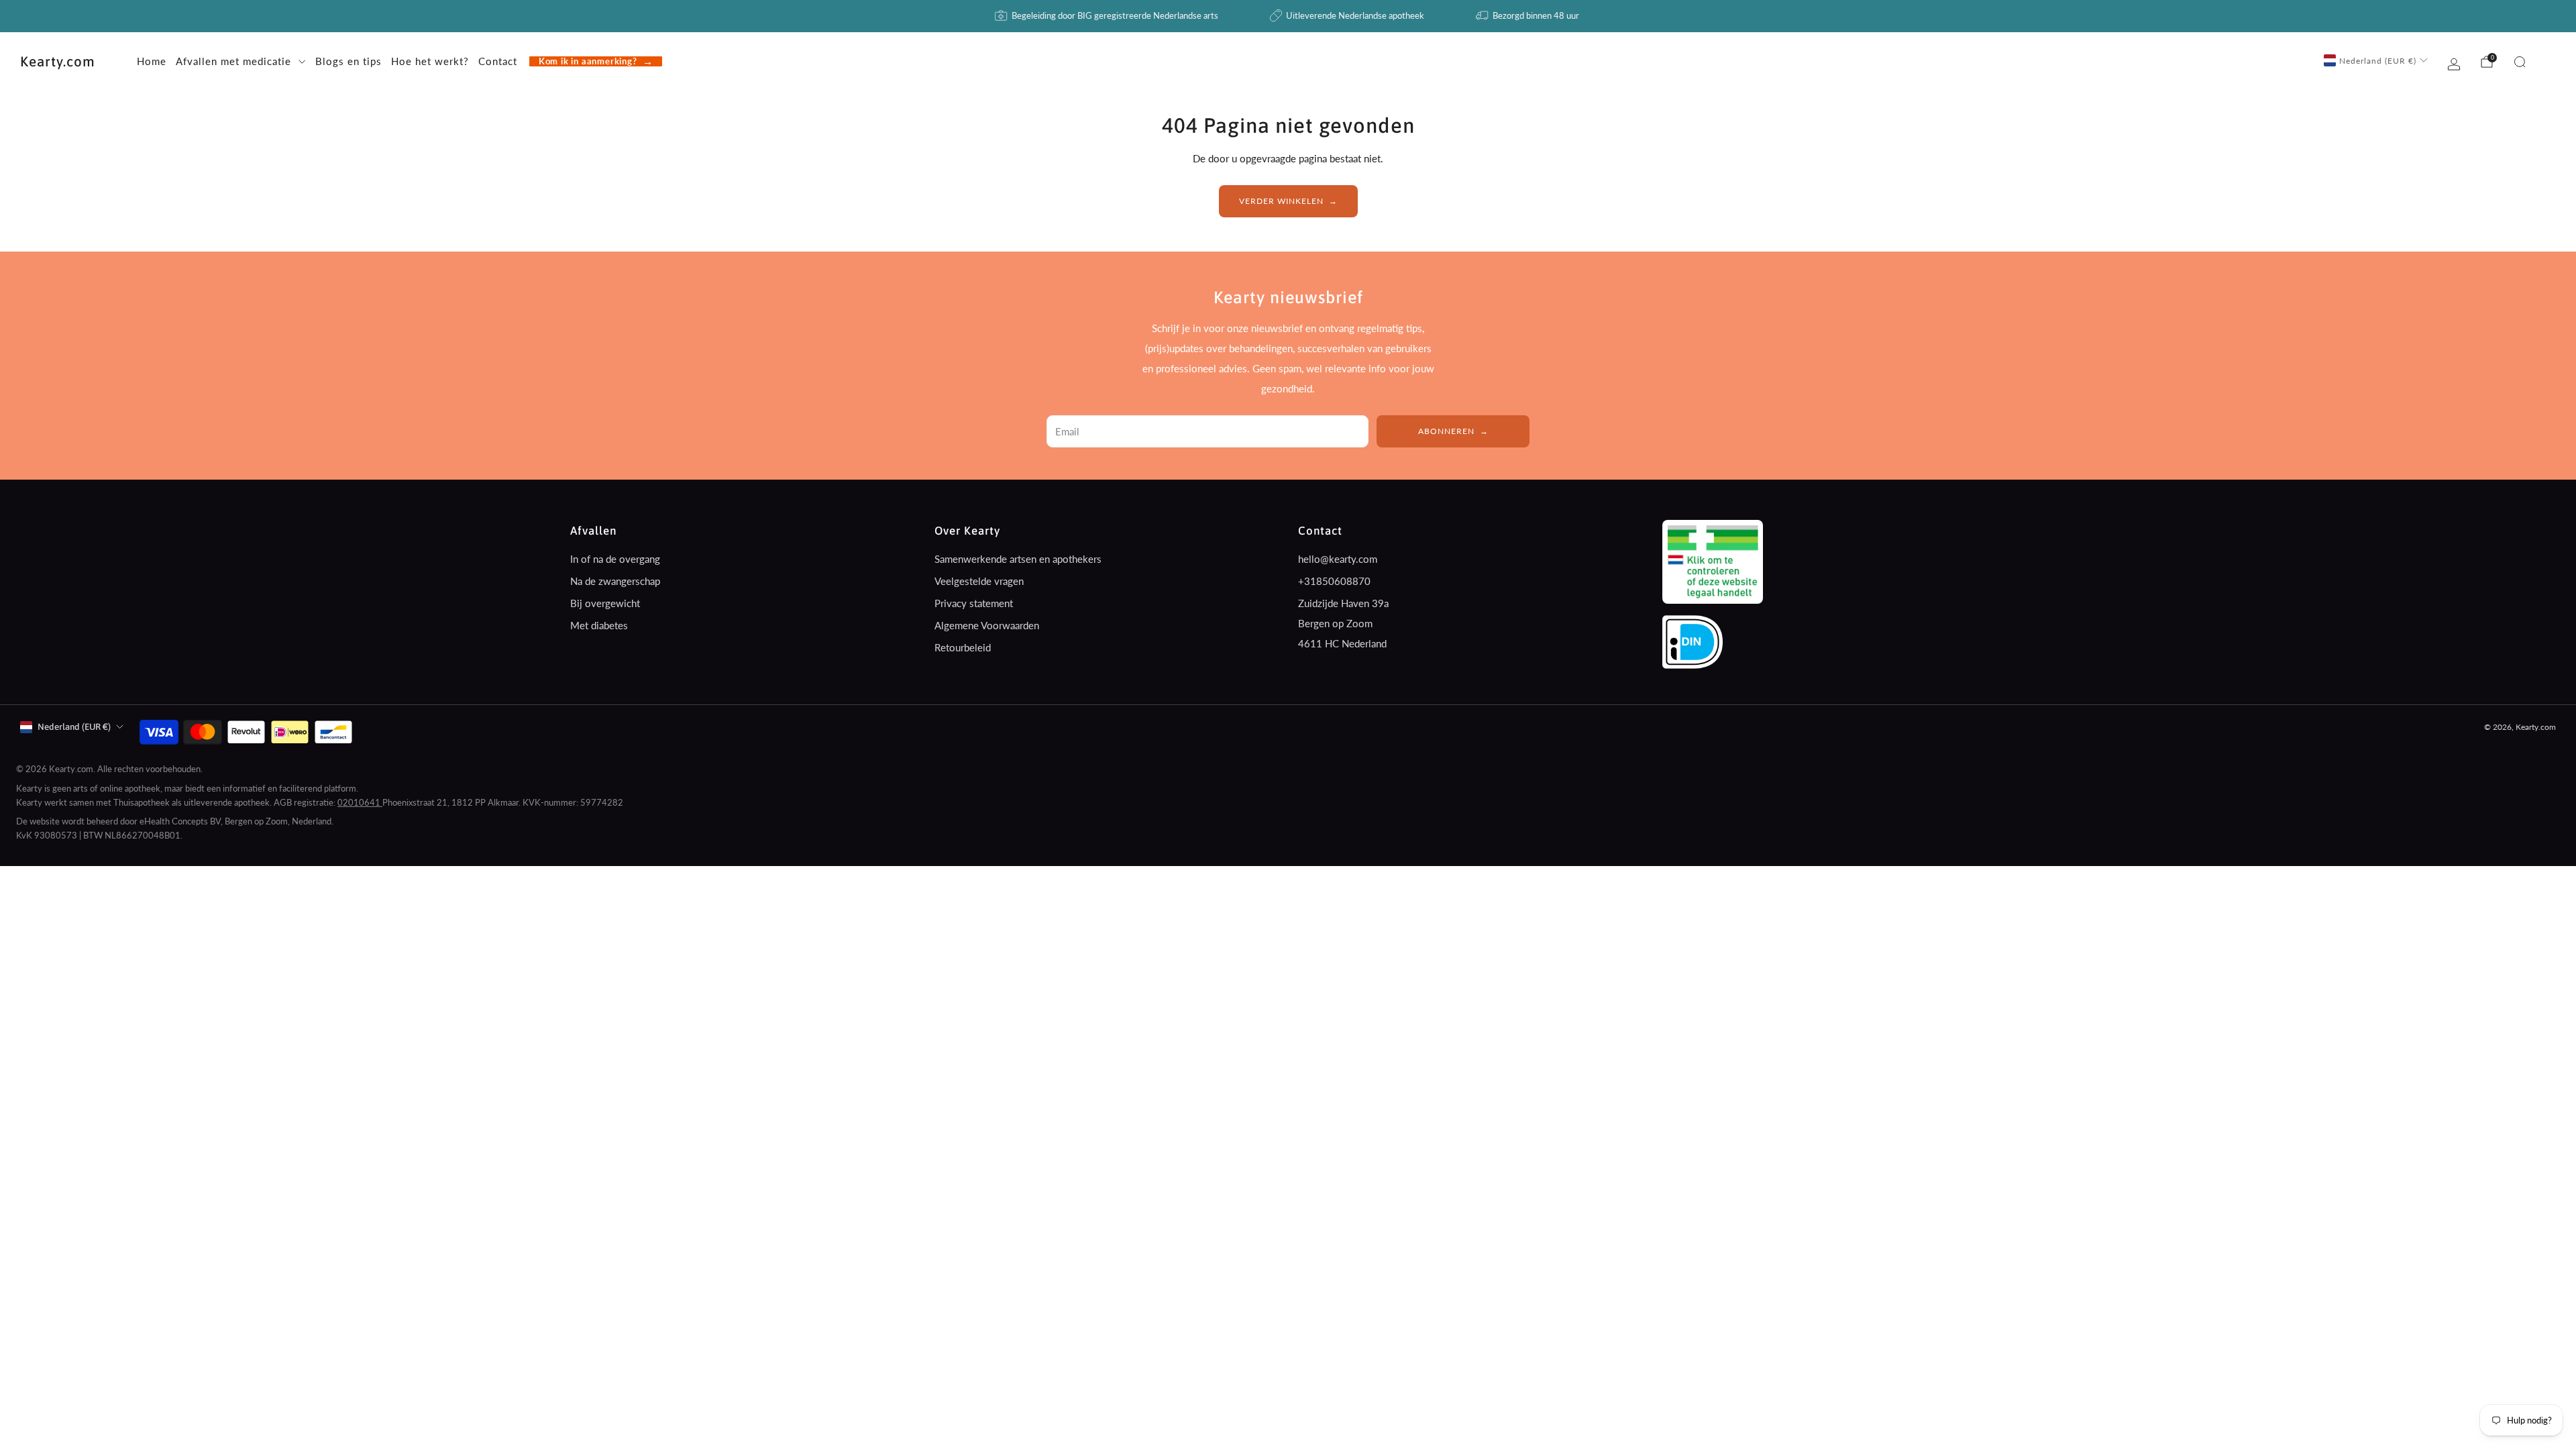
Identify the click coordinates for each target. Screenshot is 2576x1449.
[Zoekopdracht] (2520, 62)
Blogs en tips (348, 61)
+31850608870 (1334, 581)
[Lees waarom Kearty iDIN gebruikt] (1693, 641)
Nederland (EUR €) (2378, 61)
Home (152, 61)
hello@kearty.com (1338, 559)
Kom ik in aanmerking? (588, 61)
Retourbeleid (963, 647)
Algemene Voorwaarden (987, 625)
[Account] (2454, 64)
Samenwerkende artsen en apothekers (1018, 559)
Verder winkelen (1281, 201)
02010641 (360, 802)
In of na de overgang (615, 559)
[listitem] (1108, 16)
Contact (498, 61)
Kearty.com (58, 61)
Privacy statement (974, 603)
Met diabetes (599, 625)
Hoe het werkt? (430, 61)
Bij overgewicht (605, 603)
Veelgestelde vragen (979, 581)
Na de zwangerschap (615, 581)
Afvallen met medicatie (233, 61)
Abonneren (1446, 431)
